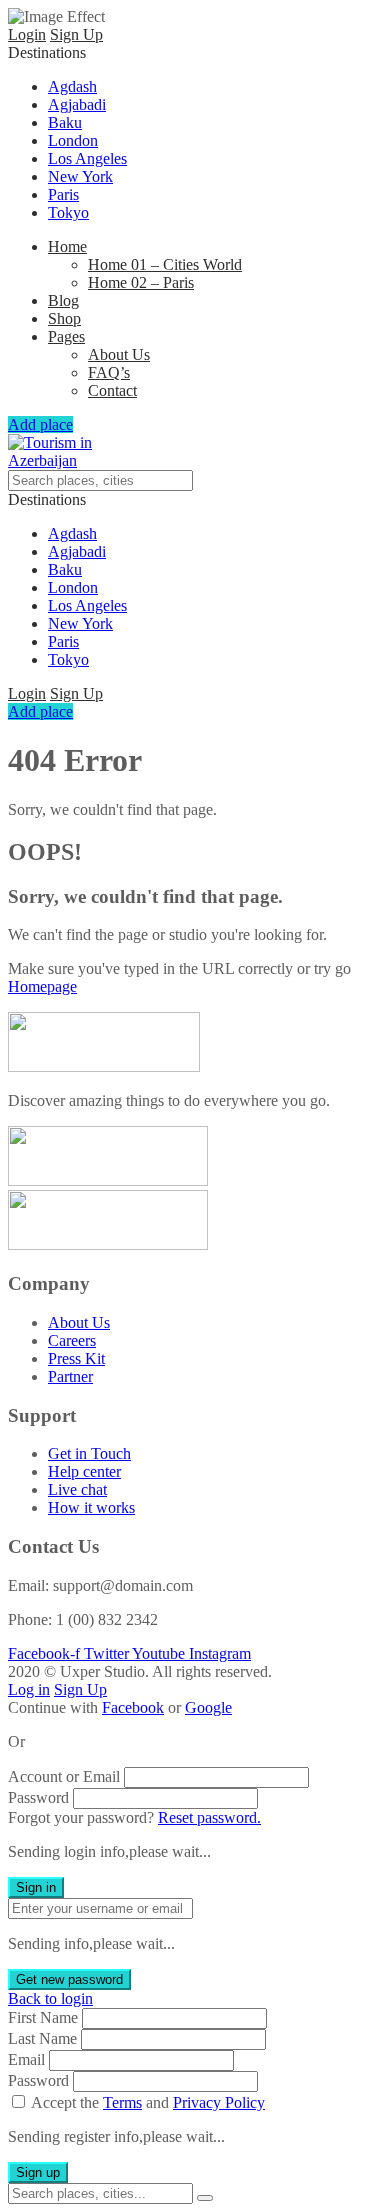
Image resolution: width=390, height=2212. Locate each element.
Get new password (69, 1979)
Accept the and (148, 2102)
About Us (119, 354)
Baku (65, 122)
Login (27, 34)
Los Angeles (87, 158)
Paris (63, 194)
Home (67, 246)
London (73, 140)
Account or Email (64, 1776)
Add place (40, 424)
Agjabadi (77, 104)
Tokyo (68, 212)
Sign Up (76, 34)
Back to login (50, 1998)
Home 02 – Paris (141, 282)
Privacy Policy (219, 2102)
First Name (43, 2017)
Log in (29, 1689)
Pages (66, 336)
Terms (122, 2102)
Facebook (133, 1707)
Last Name (42, 2038)
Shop (64, 318)
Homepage (42, 986)
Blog (63, 300)
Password (38, 1797)
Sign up (38, 2172)
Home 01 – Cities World (165, 264)
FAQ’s (109, 372)
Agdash (72, 86)
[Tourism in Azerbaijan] (57, 460)
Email (26, 2059)
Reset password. (209, 1817)
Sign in (36, 1887)
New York (80, 176)
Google (208, 1707)
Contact (112, 390)
